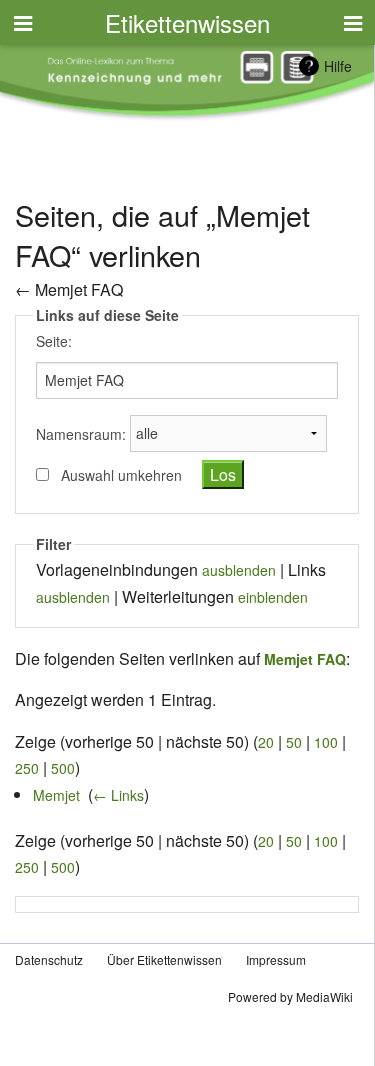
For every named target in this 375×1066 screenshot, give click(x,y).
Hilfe (338, 66)
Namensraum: (81, 433)
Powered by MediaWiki (290, 996)
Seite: (54, 341)
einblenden (273, 597)
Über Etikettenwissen (164, 959)
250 (27, 768)
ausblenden (239, 570)
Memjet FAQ (79, 289)
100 (326, 742)
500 (63, 768)
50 (294, 742)
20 (266, 742)
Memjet (56, 795)
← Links (118, 795)
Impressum (276, 959)
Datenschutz (49, 959)
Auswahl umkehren (121, 475)
